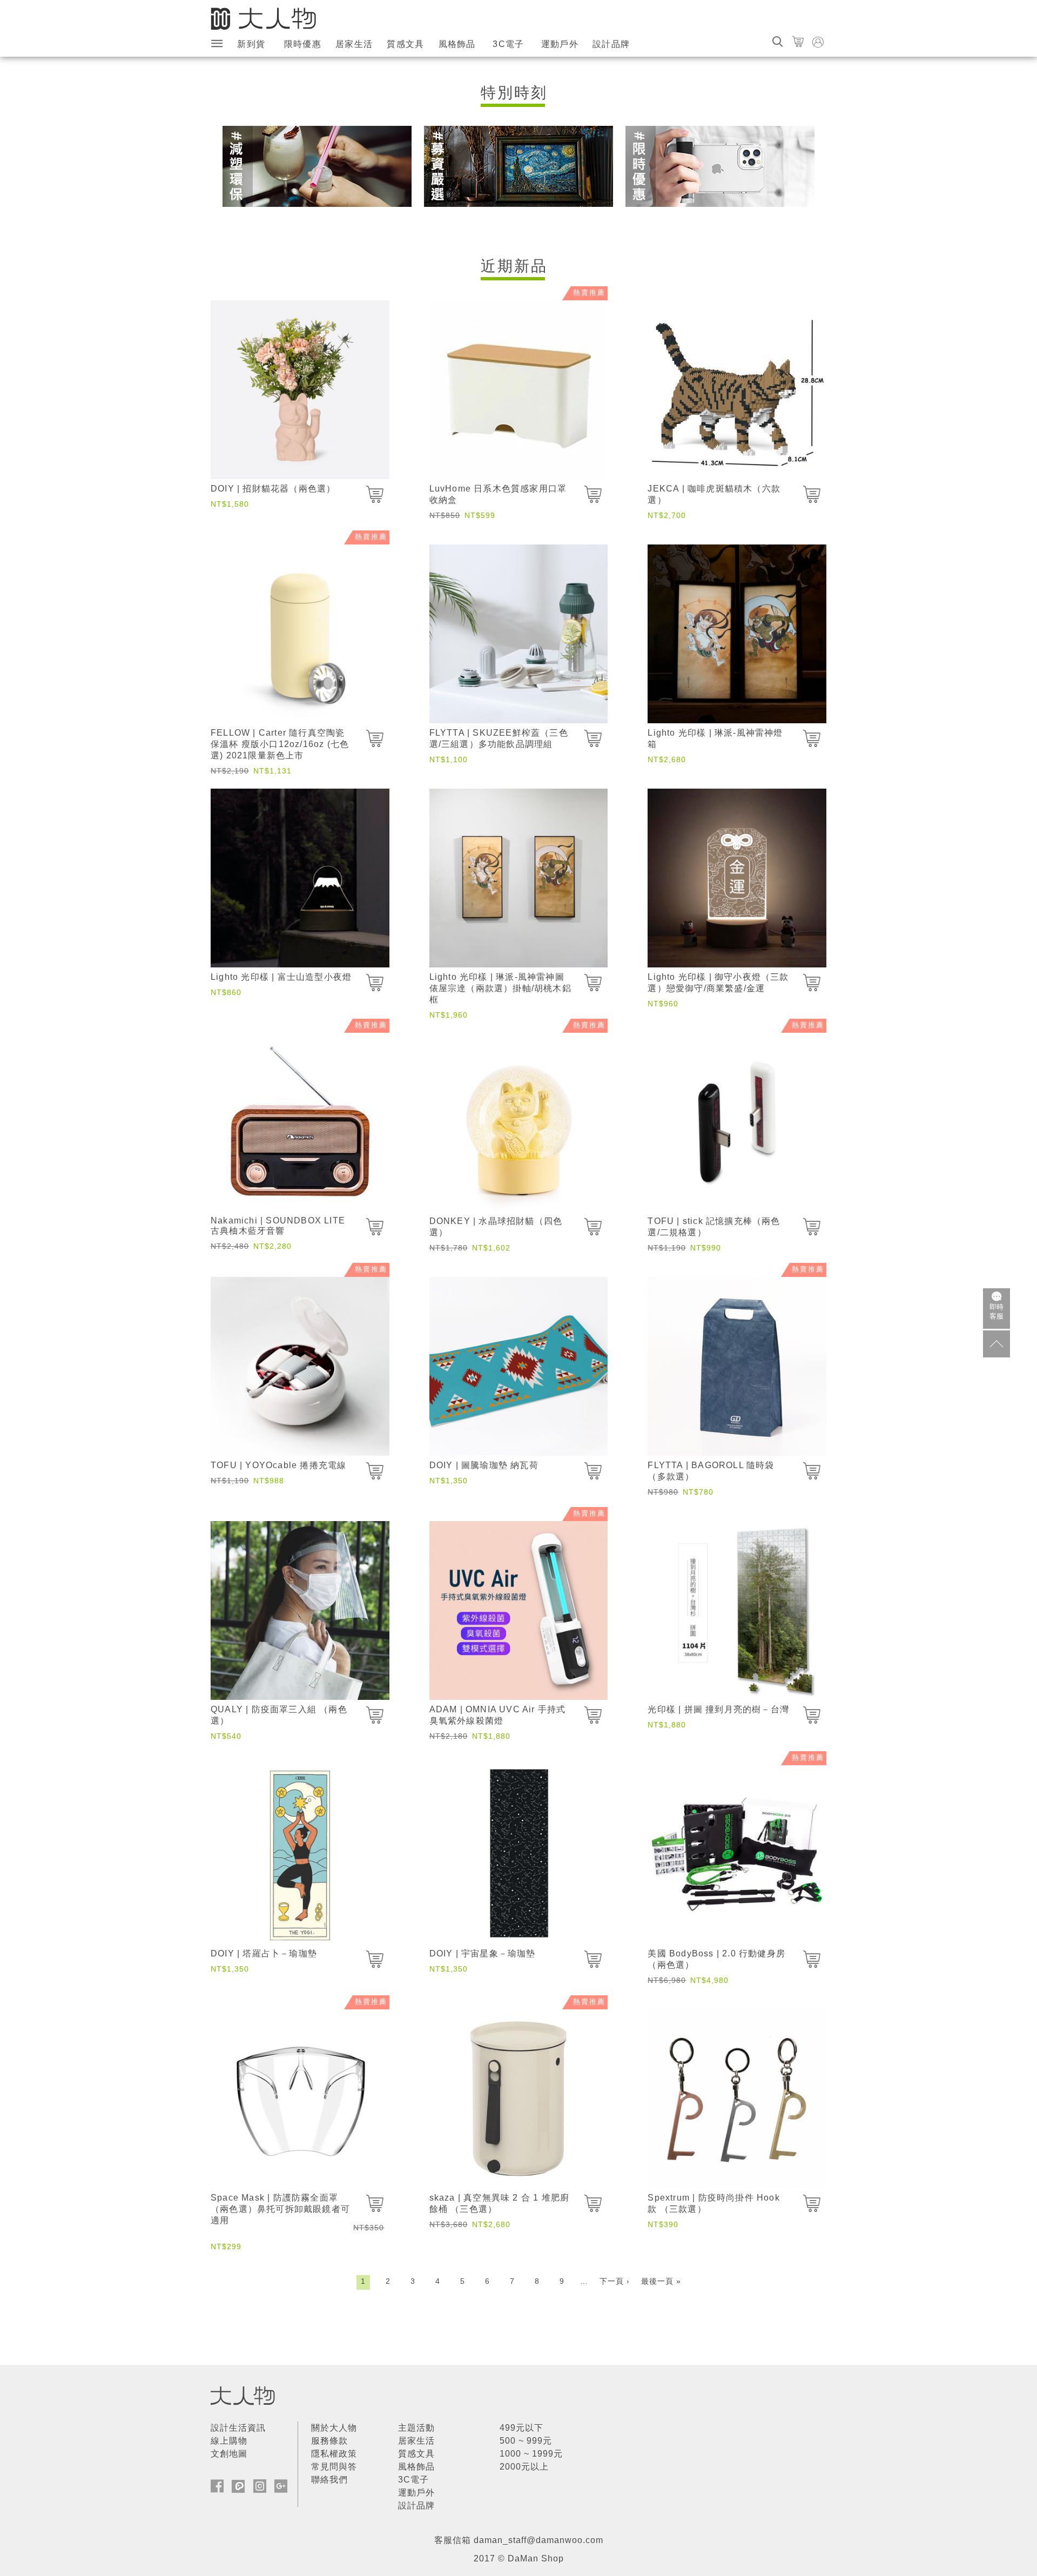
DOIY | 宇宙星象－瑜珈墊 (483, 1953)
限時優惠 (303, 44)
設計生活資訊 (238, 2428)
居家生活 (354, 44)
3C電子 (508, 44)
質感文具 (405, 44)
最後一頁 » (661, 2281)
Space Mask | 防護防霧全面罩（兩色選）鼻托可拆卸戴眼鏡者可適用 (280, 2209)
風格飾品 (457, 44)
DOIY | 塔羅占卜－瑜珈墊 (264, 1953)
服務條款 (329, 2441)
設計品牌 (611, 44)
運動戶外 (560, 44)
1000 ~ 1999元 (531, 2454)
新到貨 (251, 44)
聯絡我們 (329, 2480)
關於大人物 (334, 2428)
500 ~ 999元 (526, 2441)
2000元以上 (524, 2467)
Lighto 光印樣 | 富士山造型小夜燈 (281, 977)
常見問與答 (334, 2467)
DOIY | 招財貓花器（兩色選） (273, 489)
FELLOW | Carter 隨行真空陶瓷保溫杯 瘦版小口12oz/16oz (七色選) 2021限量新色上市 (280, 744)
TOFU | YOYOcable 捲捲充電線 (278, 1465)
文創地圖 (229, 2454)
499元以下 (521, 2428)
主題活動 (416, 2428)
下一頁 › (615, 2281)
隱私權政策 (334, 2454)
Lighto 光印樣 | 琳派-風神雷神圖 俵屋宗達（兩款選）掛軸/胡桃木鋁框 (500, 988)
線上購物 (229, 2441)
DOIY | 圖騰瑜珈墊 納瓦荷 (484, 1465)
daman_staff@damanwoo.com (538, 2540)
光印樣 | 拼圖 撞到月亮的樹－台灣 (718, 1709)
